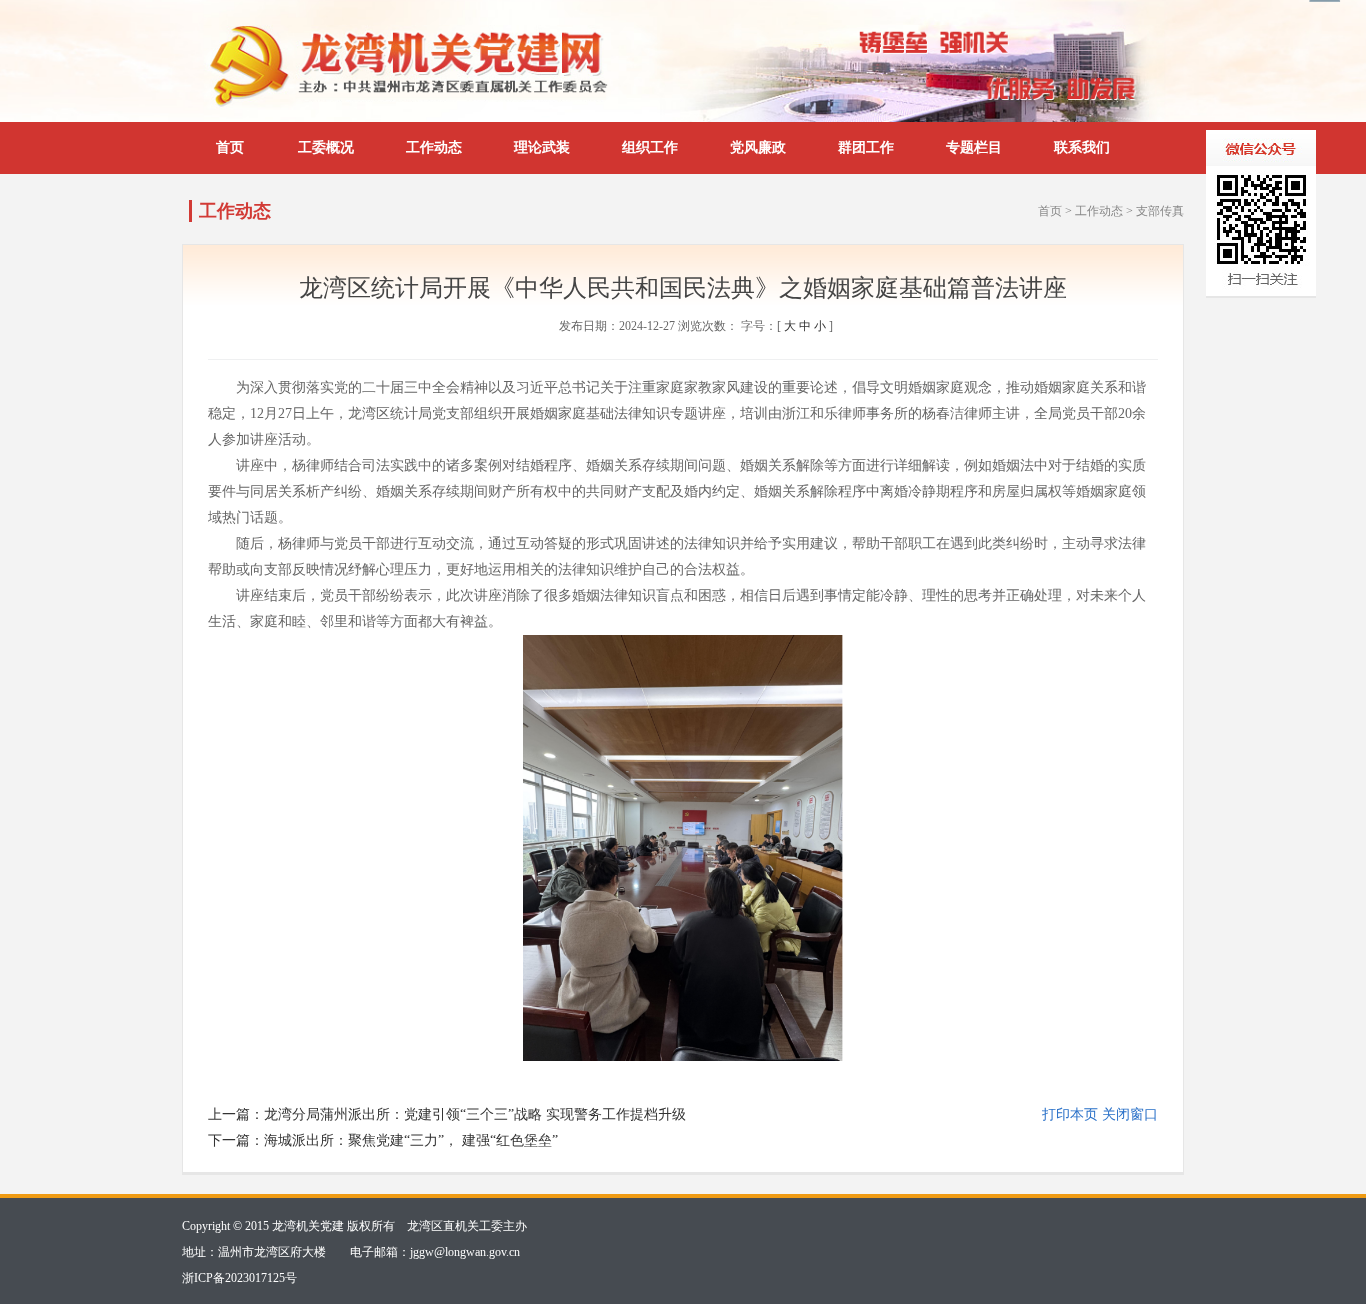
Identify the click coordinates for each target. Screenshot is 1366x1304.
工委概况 (326, 147)
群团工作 (866, 147)
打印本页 (1070, 1114)
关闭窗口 (1130, 1114)
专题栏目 (974, 147)
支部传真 (1160, 211)
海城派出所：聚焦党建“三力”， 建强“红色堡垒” (411, 1140)
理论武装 (542, 147)
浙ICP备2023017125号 (239, 1278)
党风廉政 (758, 147)
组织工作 (650, 147)
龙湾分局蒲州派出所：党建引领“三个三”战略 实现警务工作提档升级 (475, 1114)
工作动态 (434, 147)
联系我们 (1082, 147)
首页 (230, 147)
